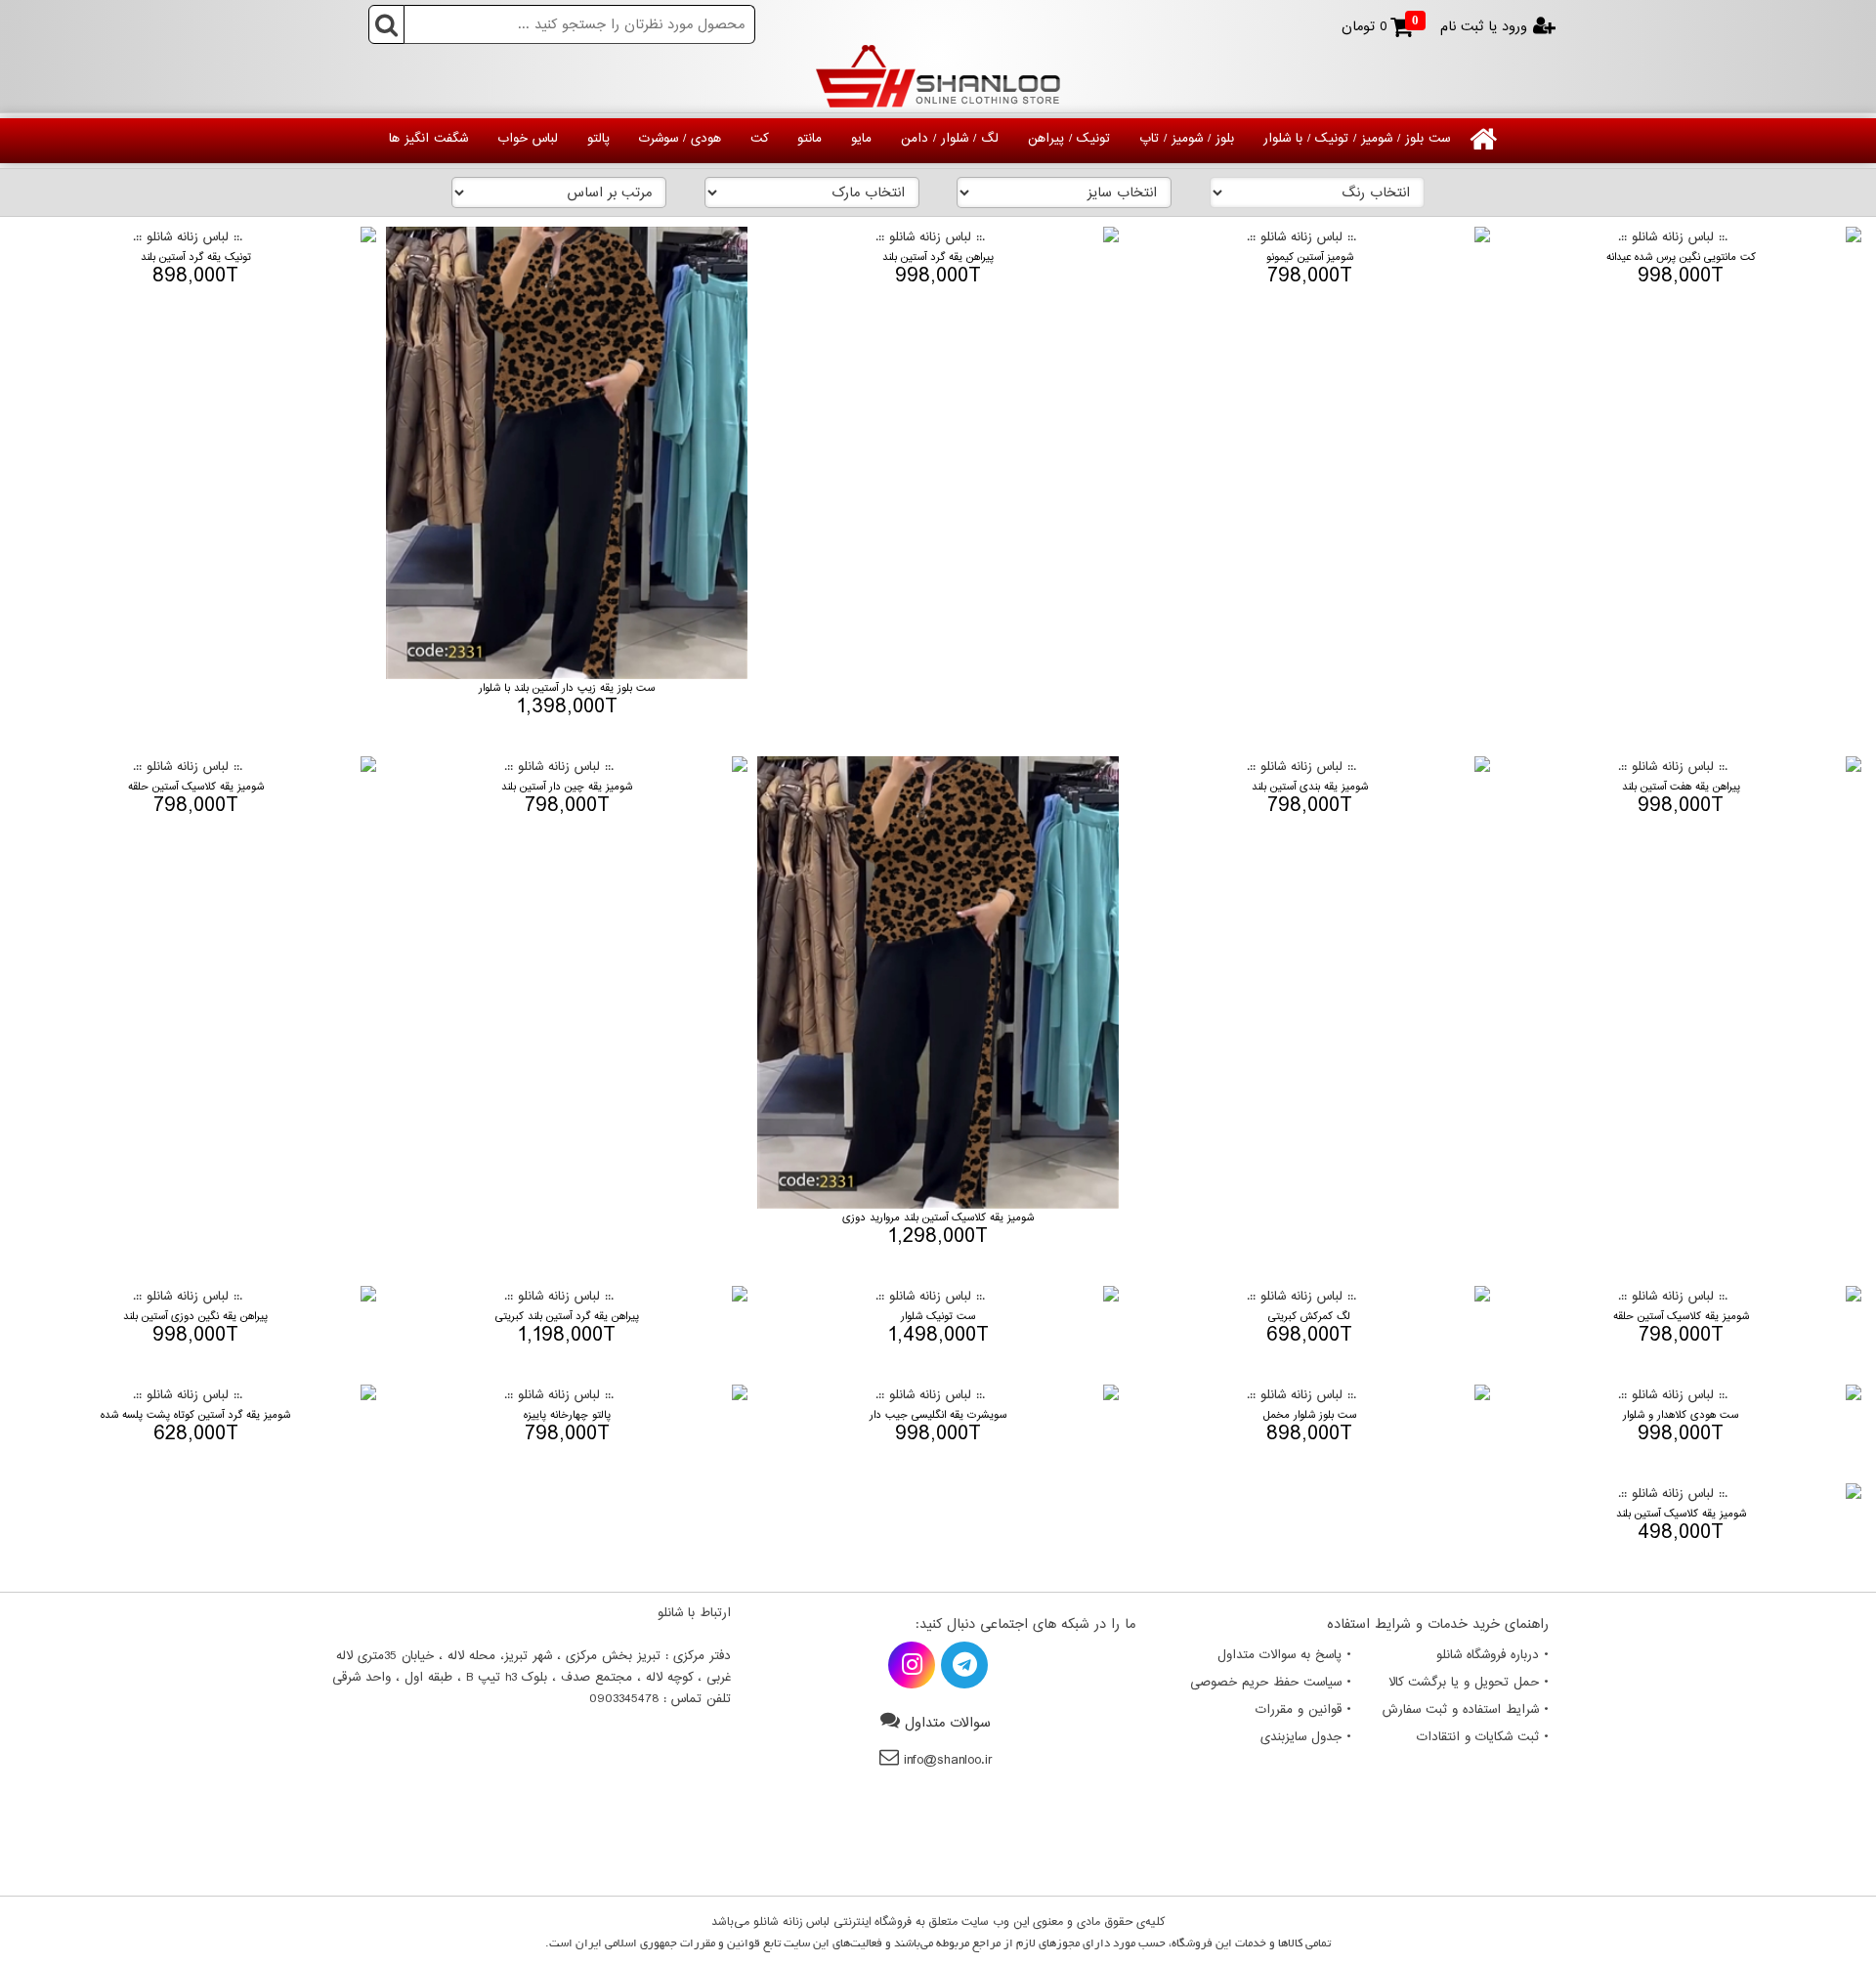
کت (759, 139)
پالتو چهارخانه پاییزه (567, 1415)
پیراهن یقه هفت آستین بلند (1681, 787)
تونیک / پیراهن (1069, 139)
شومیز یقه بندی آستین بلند (1310, 787)
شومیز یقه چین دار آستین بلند (567, 787)
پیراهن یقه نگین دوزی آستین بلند (195, 1317)
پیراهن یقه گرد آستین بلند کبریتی (567, 1317)
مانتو (810, 139)
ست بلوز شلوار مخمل (1310, 1415)
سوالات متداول (948, 1723)
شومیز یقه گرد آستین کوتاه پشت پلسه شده (195, 1415)
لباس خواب (528, 139)
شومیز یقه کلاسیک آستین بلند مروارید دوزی (938, 1218)
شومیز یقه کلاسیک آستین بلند (1681, 1514)
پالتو (598, 139)
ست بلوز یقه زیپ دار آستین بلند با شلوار (567, 688)
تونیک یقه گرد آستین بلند (196, 257)
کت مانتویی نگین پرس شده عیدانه (1681, 257)
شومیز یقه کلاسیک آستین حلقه (196, 787)
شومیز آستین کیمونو (1310, 257)
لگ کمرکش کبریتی (1309, 1317)
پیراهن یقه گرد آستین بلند (938, 257)
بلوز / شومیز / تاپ (1187, 139)
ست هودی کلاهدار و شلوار (1681, 1415)
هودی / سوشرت (680, 139)
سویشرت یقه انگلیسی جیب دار (938, 1415)
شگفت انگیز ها (428, 139)
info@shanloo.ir (948, 1760)
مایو (861, 139)
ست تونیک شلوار (938, 1317)
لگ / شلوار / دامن (950, 139)
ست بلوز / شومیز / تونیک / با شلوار (1357, 139)
